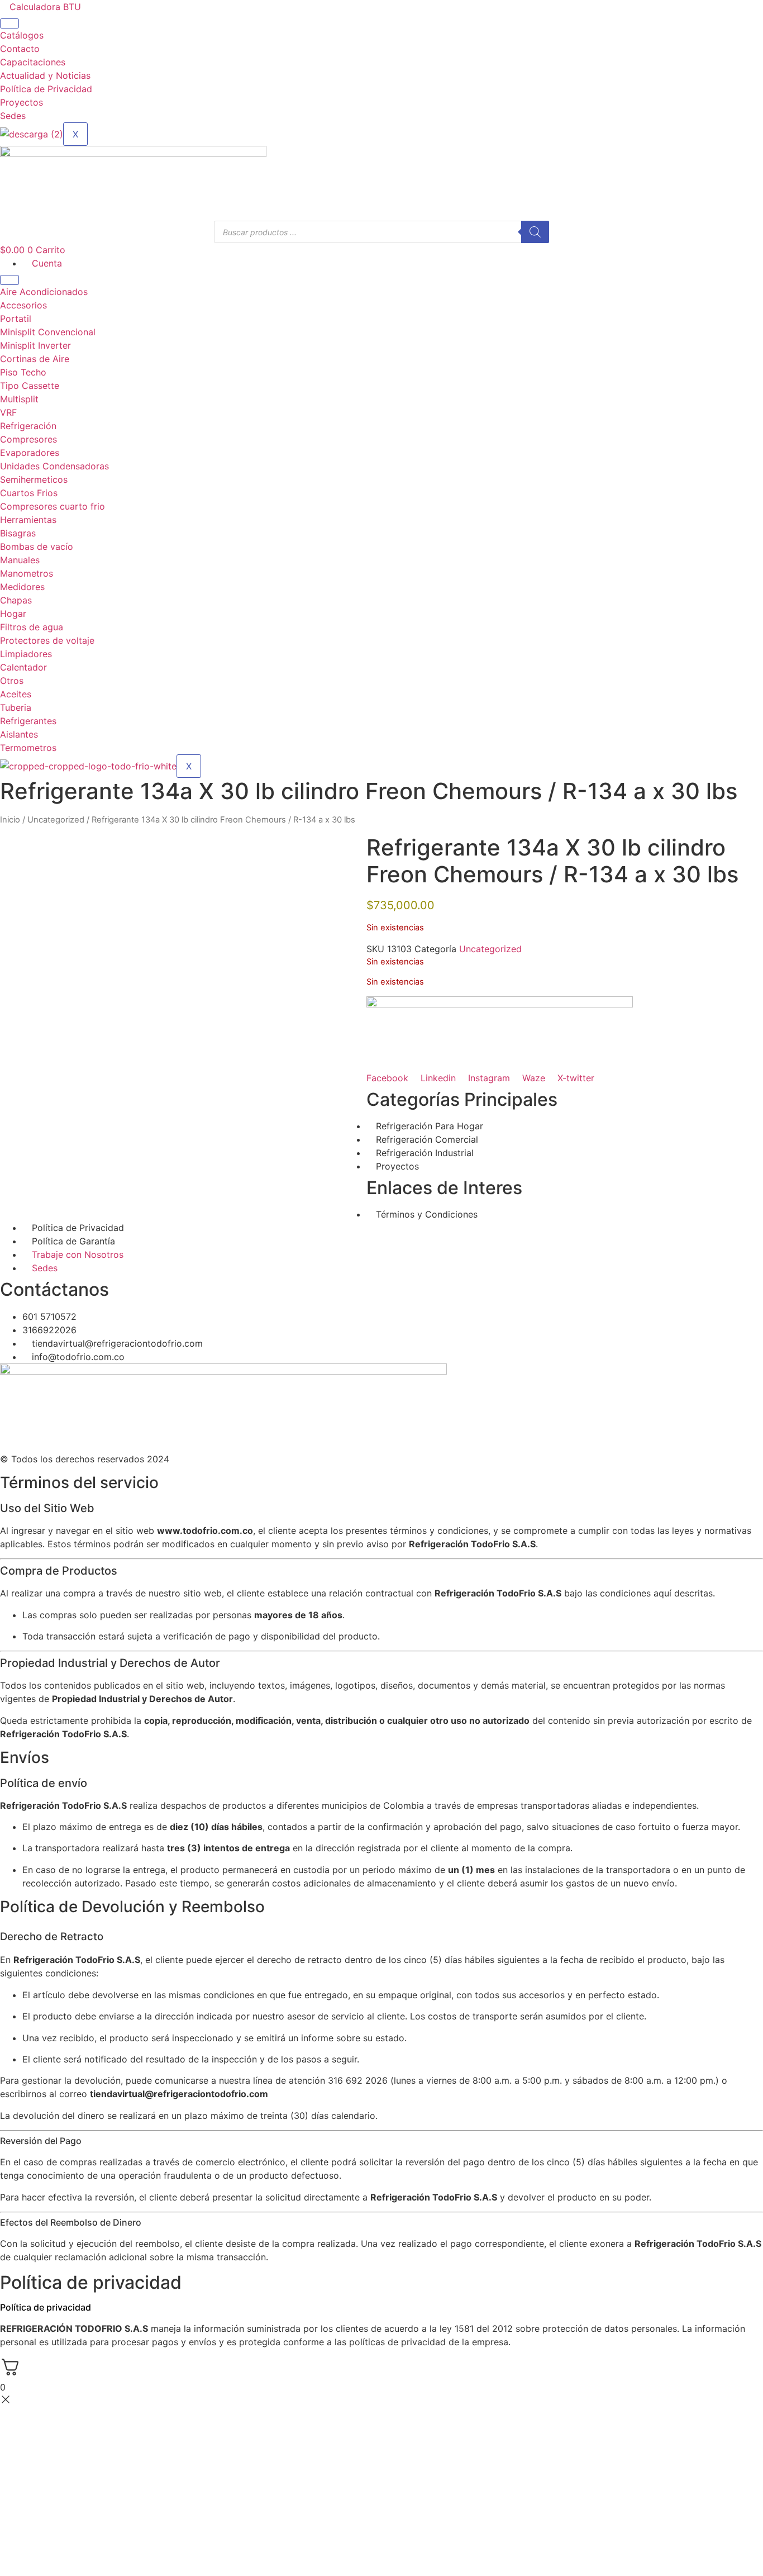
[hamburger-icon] (9, 23)
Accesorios (23, 305)
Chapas (16, 600)
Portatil (16, 319)
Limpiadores (26, 654)
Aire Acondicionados (44, 292)
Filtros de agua (32, 627)
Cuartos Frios (29, 493)
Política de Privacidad (46, 89)
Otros (12, 681)
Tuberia (16, 707)
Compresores (28, 439)
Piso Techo (23, 372)
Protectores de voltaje (47, 640)
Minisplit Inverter (35, 345)
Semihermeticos (34, 479)
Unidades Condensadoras (54, 466)
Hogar (13, 614)
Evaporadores (30, 453)
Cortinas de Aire (35, 359)
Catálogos (22, 35)
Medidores (22, 587)
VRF (8, 412)
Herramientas (28, 520)
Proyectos (22, 102)
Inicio (10, 820)
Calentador (23, 667)
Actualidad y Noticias (45, 75)
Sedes (13, 116)
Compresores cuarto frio (53, 506)
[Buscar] (535, 232)
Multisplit (19, 399)
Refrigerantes (28, 721)
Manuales (20, 560)
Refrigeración (28, 426)
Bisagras (18, 533)
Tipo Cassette (30, 386)
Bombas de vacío (37, 546)
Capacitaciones (33, 62)
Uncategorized (56, 820)
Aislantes (19, 734)
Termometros (28, 748)
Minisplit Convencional (48, 332)
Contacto (20, 49)
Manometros (27, 573)
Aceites (16, 694)
